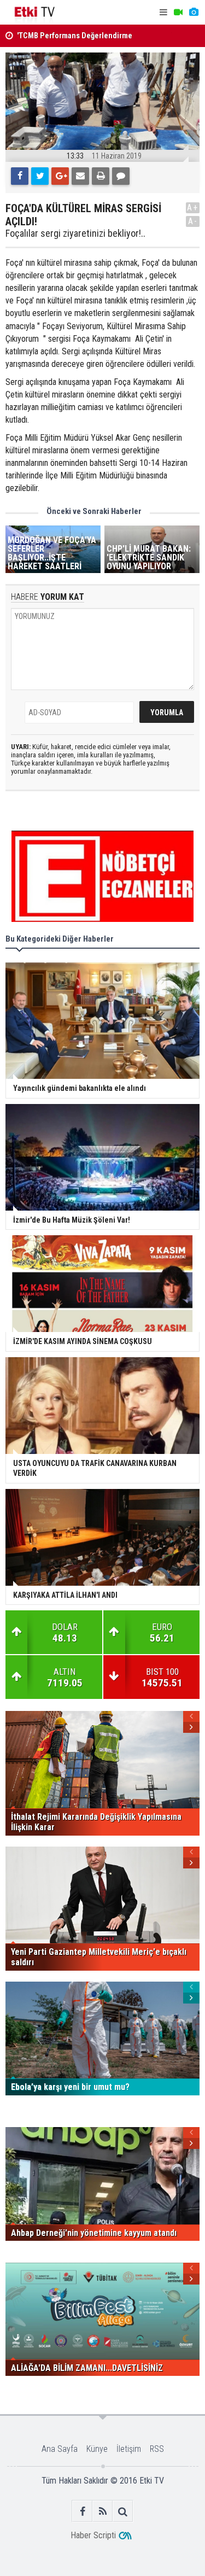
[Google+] (60, 176)
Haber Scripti (93, 2535)
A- (193, 221)
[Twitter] (40, 176)
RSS (157, 2449)
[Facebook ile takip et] (82, 2511)
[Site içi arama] (123, 2511)
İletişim (129, 2449)
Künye (97, 2449)
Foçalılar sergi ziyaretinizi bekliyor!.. (75, 233)
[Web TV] (178, 12)
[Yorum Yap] (121, 176)
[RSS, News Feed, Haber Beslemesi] (102, 2511)
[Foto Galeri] (194, 12)
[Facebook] (20, 176)
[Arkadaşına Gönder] (80, 176)
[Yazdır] (101, 176)
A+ (193, 208)
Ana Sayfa (60, 2449)
